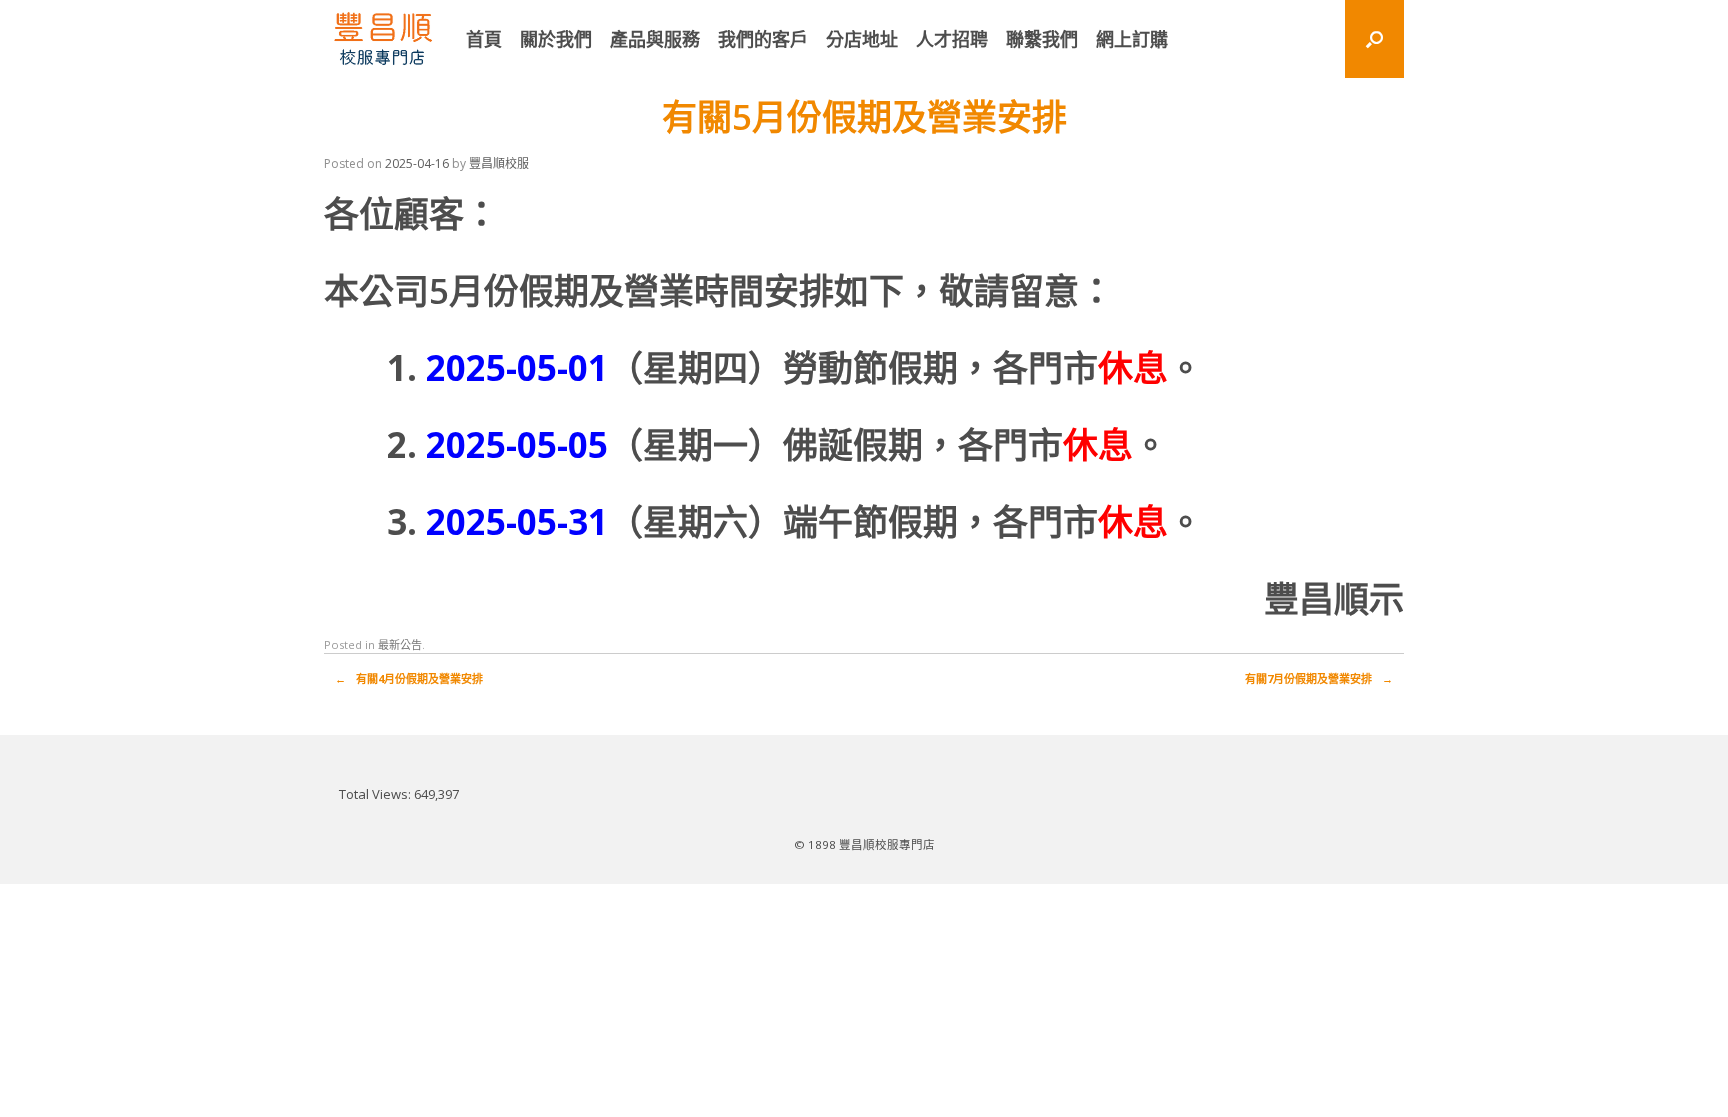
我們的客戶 (763, 39)
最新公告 (400, 644)
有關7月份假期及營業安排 (1319, 678)
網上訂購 (1132, 39)
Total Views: (376, 794)
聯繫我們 (1042, 39)
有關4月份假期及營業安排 (409, 678)
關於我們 (556, 39)
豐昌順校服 (499, 163)
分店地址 (862, 39)
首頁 (484, 39)
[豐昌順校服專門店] (383, 39)
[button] (1374, 39)
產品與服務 (655, 39)
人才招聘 (952, 39)
